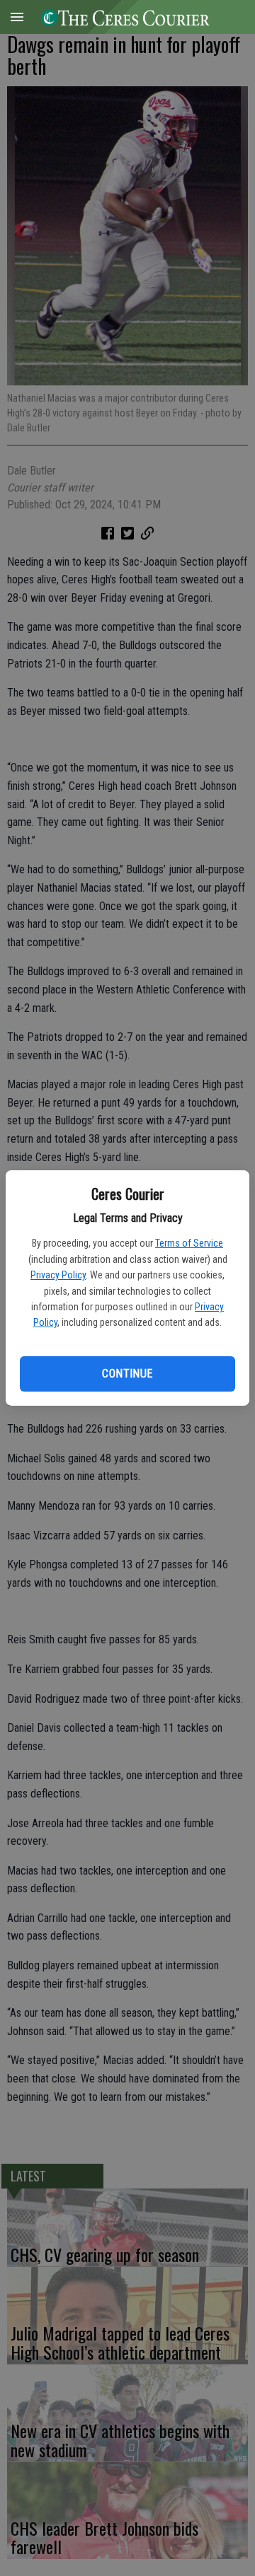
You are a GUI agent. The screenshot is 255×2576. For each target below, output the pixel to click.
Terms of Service (189, 1243)
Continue (127, 1374)
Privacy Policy (58, 1275)
